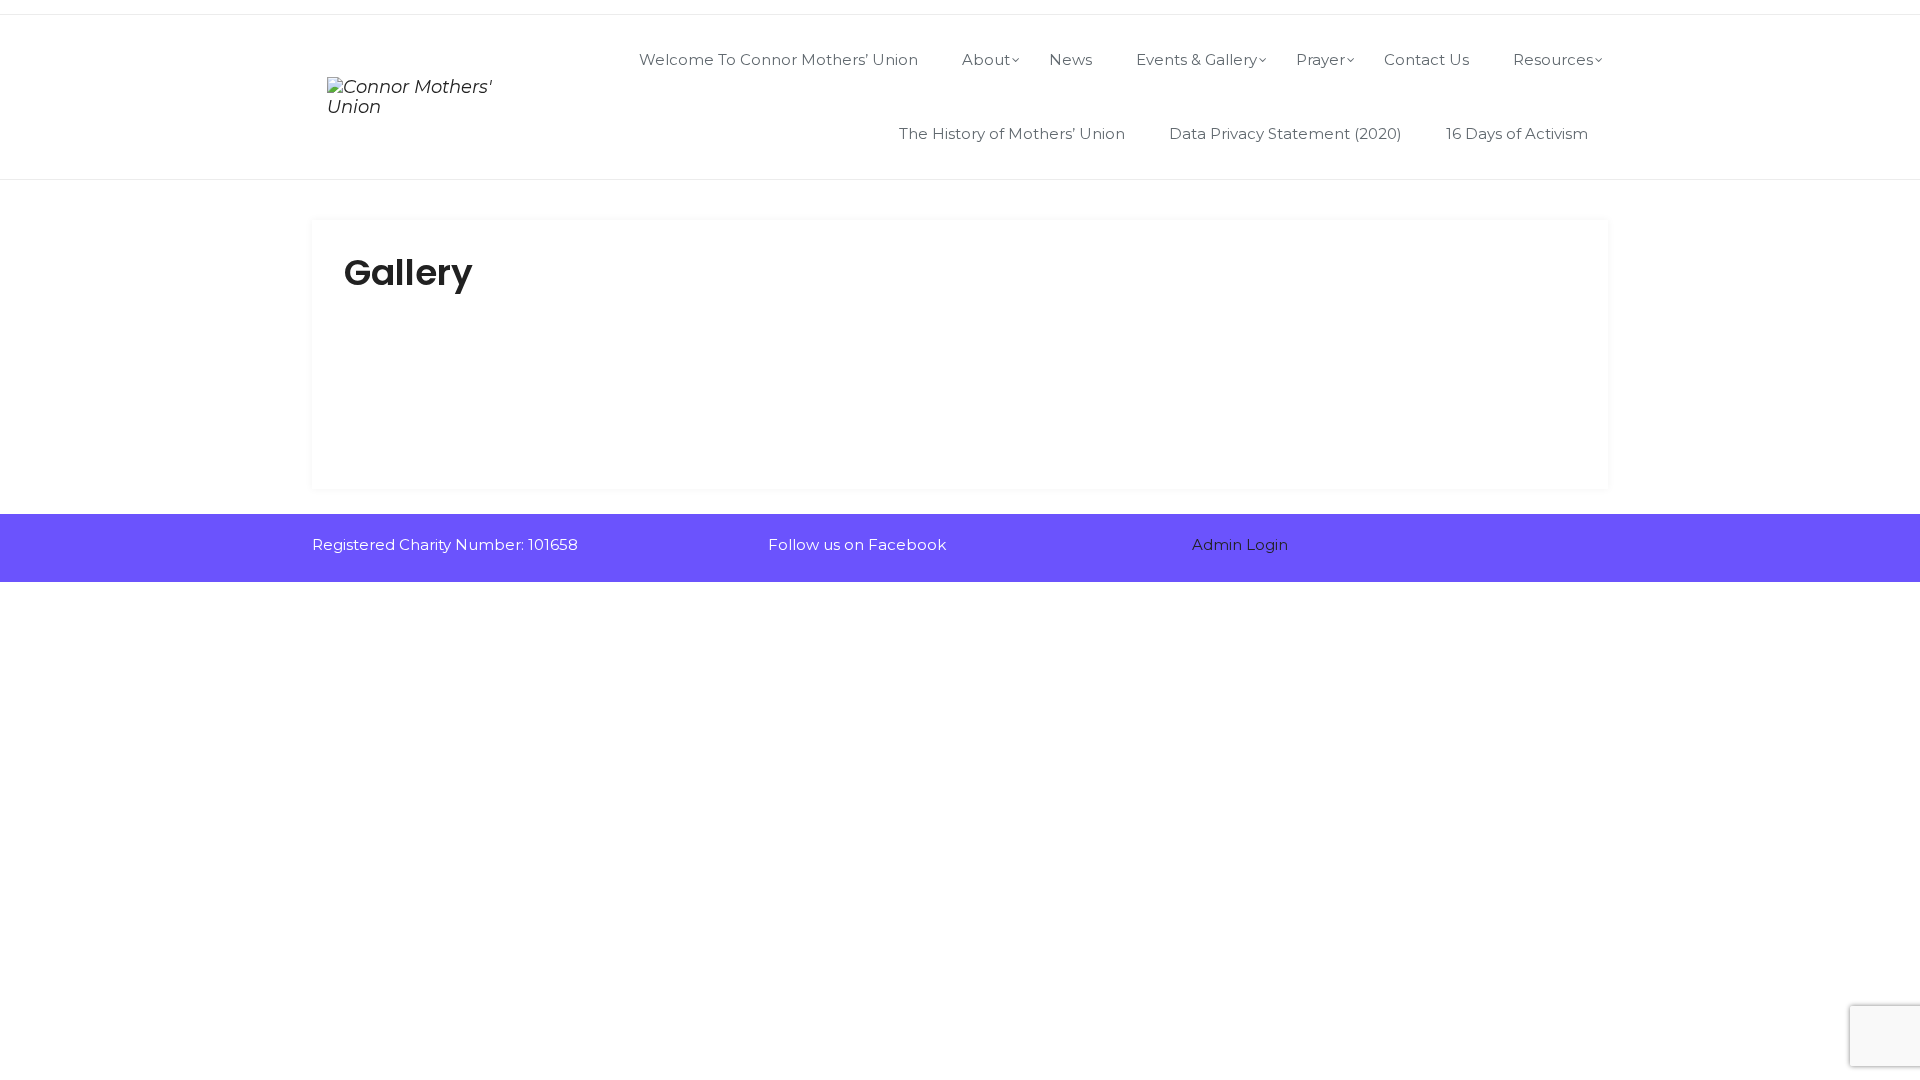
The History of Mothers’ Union (1012, 133)
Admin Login (1240, 544)
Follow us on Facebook (855, 544)
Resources (1553, 59)
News (1070, 59)
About (986, 59)
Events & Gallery (1196, 59)
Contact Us (1426, 59)
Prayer (1320, 59)
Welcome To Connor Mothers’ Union (778, 59)
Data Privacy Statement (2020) (1285, 133)
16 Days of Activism (1517, 133)
